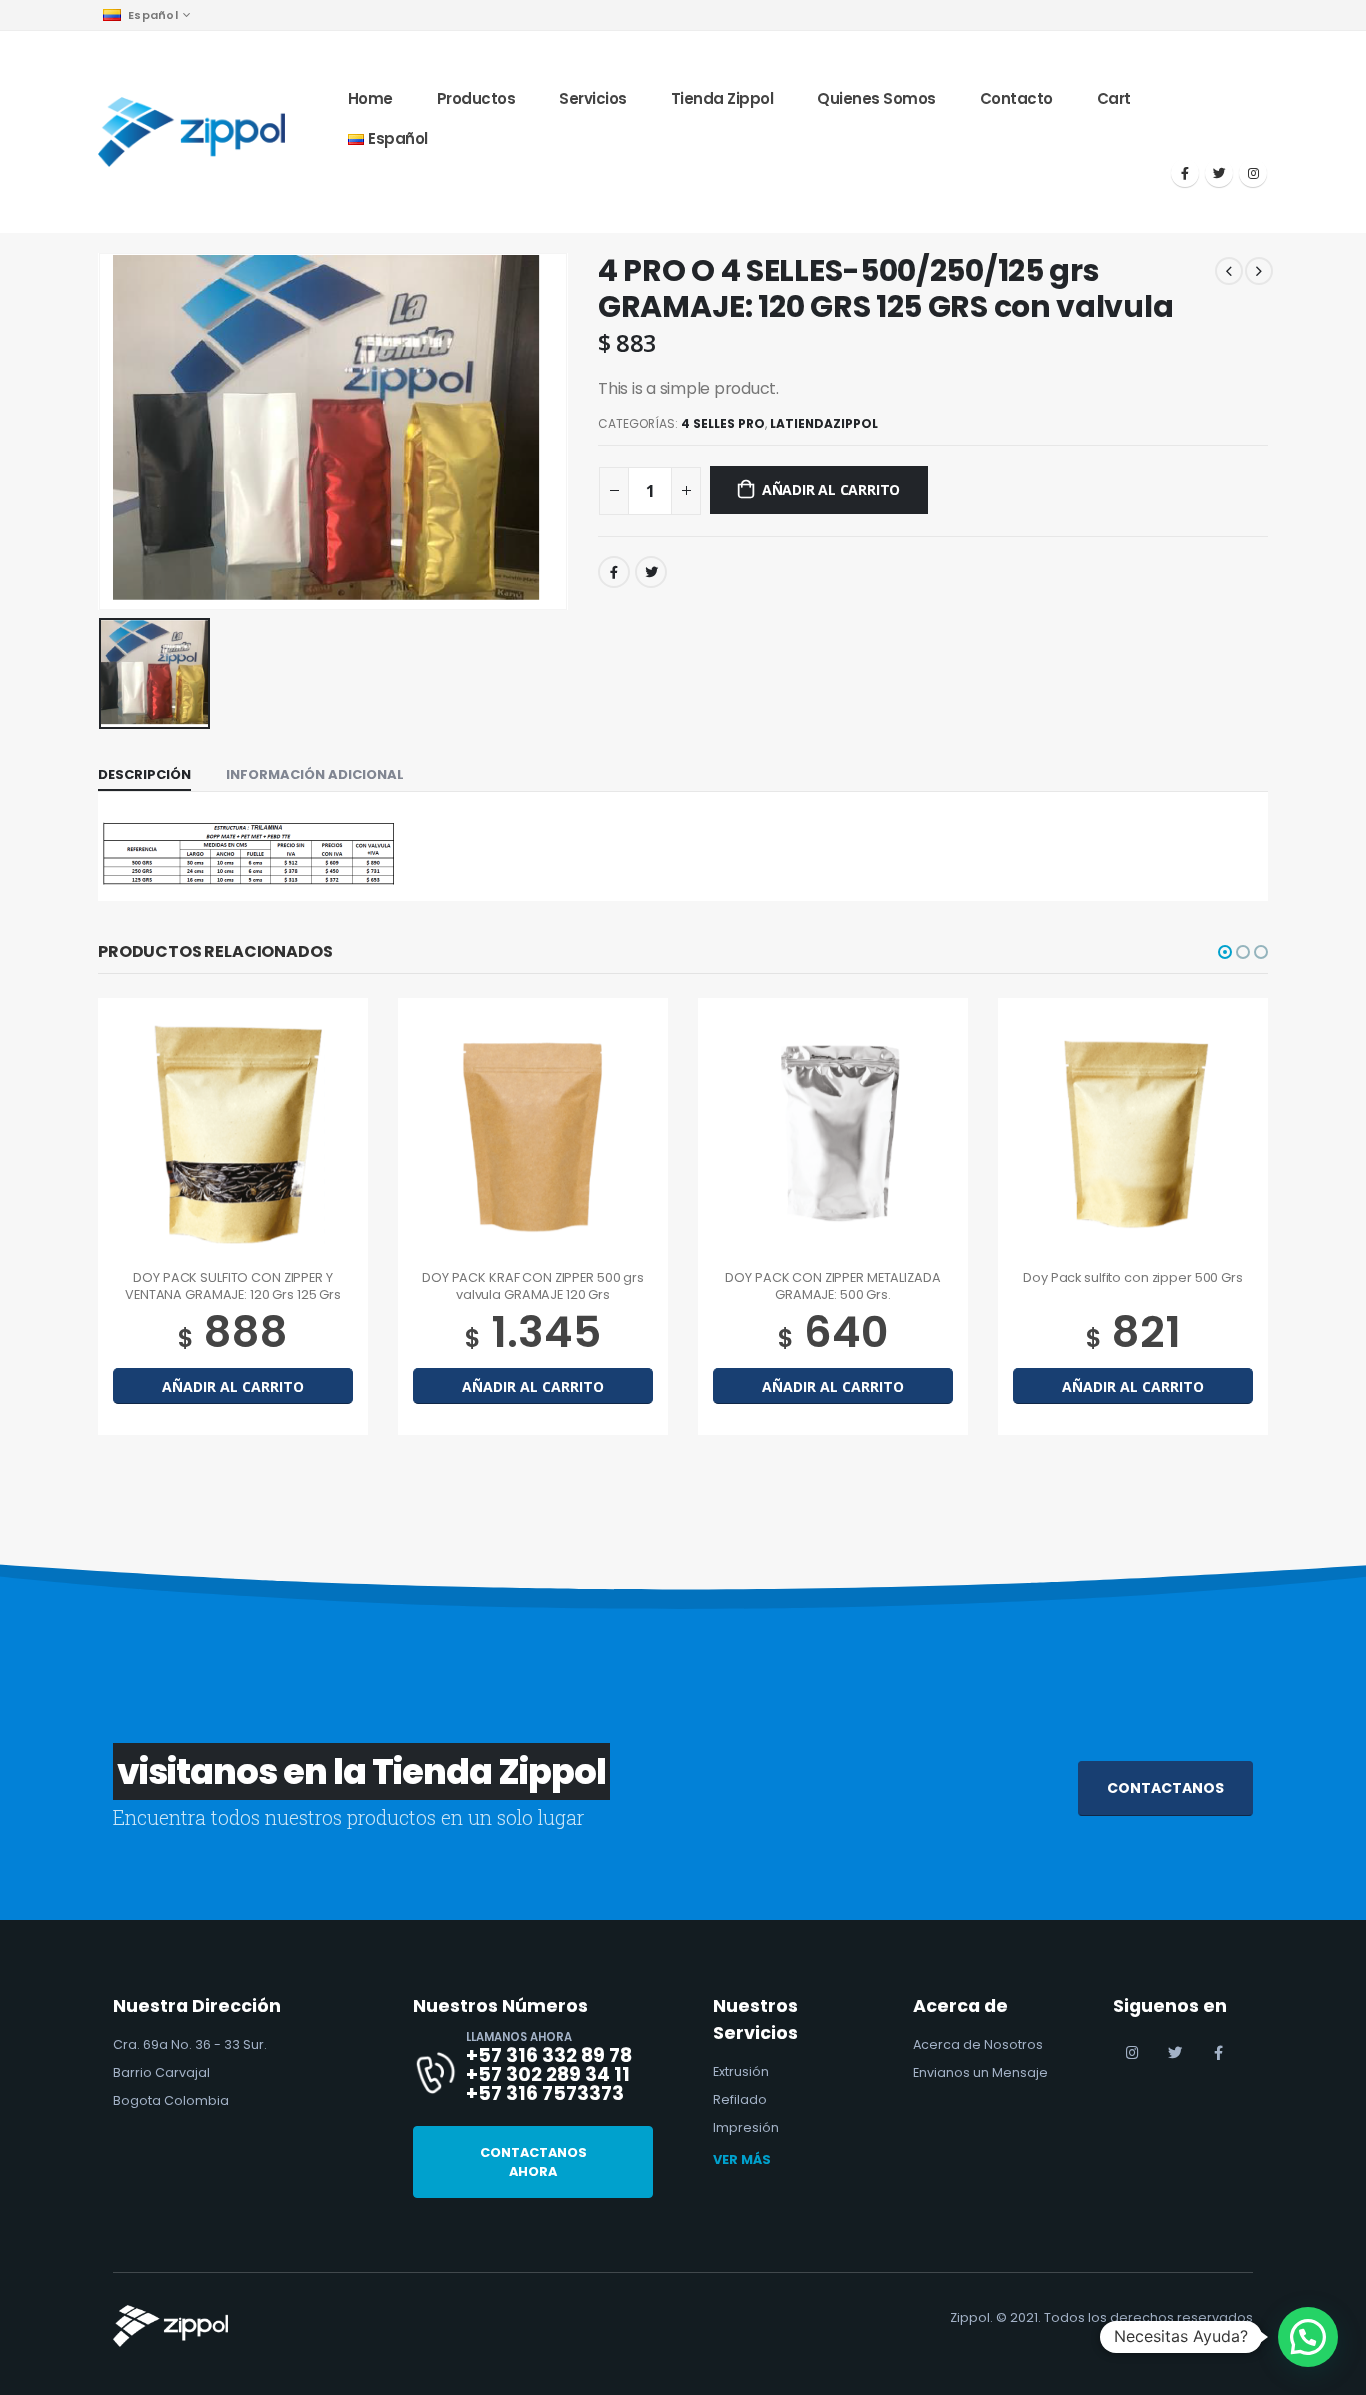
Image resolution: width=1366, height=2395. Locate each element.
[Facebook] (1185, 173)
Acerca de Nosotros (978, 2044)
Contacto (1016, 98)
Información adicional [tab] (315, 774)
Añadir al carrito (831, 489)
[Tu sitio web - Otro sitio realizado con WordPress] (191, 131)
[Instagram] (1253, 173)
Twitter (651, 572)
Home (370, 98)
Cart (1114, 98)
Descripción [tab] (144, 774)
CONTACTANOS (1165, 1788)
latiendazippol (824, 424)
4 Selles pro (723, 424)
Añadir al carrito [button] (233, 1386)
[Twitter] (1219, 173)
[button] (1225, 952)
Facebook (614, 572)
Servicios (593, 98)
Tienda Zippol (722, 98)
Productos (476, 98)
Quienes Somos (876, 98)
